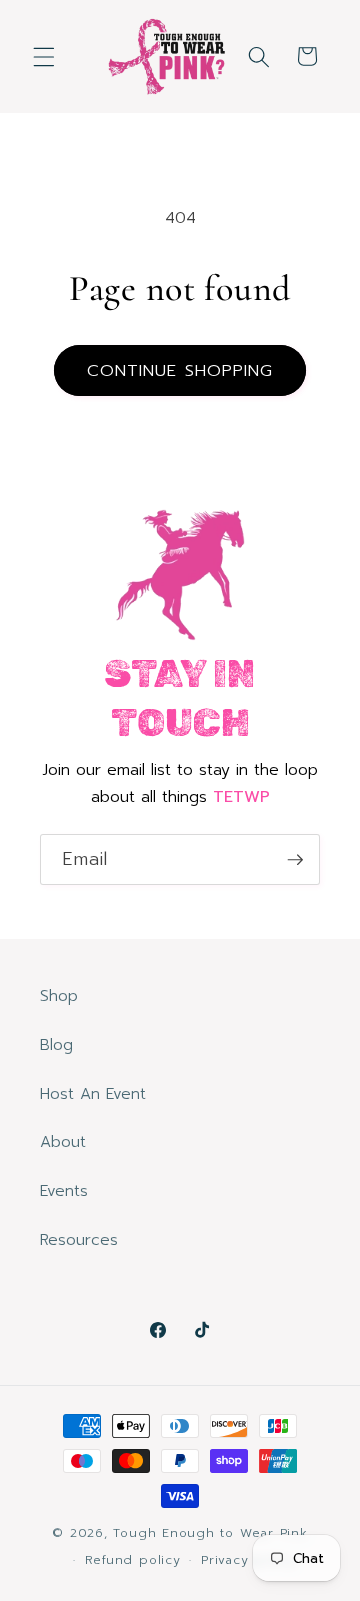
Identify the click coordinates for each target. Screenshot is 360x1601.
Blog (56, 1044)
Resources (79, 1239)
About (63, 1141)
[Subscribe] (295, 860)
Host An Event (93, 1093)
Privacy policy (248, 1560)
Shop (59, 995)
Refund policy (133, 1560)
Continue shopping (180, 370)
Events (64, 1190)
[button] (44, 56)
